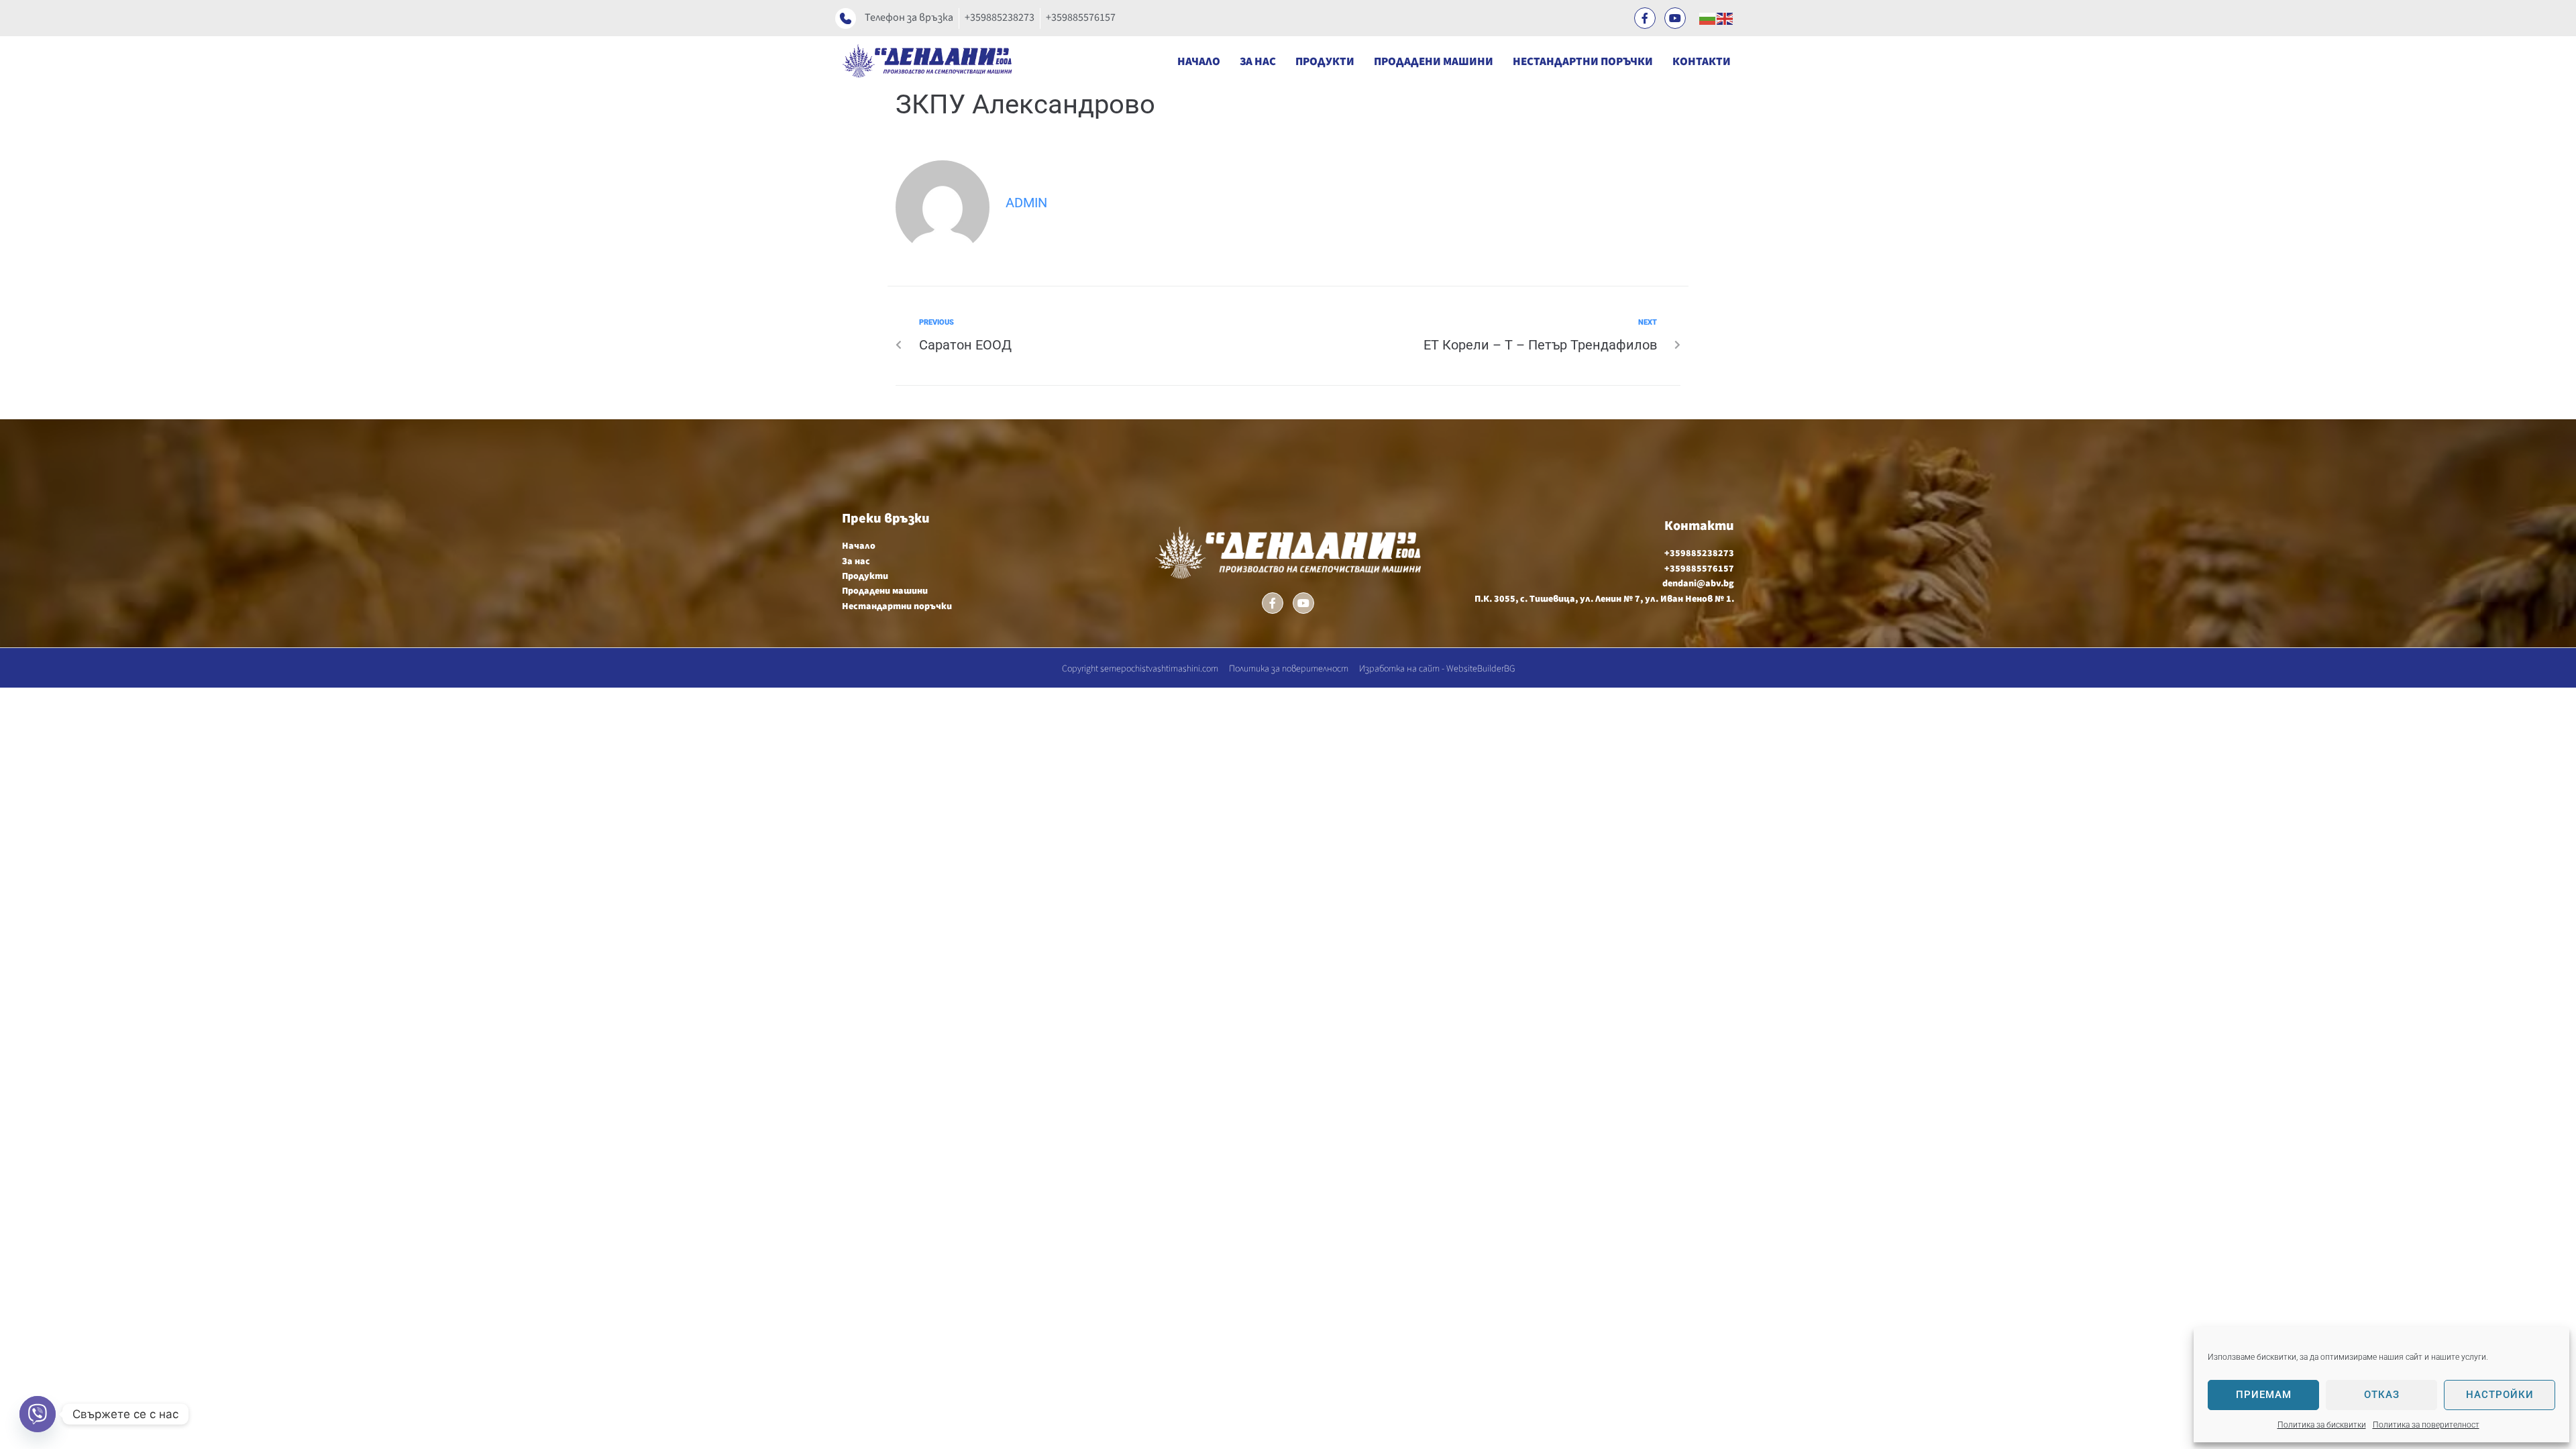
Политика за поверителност (2426, 1425)
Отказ (2382, 1395)
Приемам (2264, 1395)
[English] (1725, 18)
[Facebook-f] (1645, 18)
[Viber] (38, 1414)
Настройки (2500, 1395)
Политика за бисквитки (2322, 1425)
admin (1026, 203)
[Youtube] (1675, 18)
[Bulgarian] (1708, 18)
